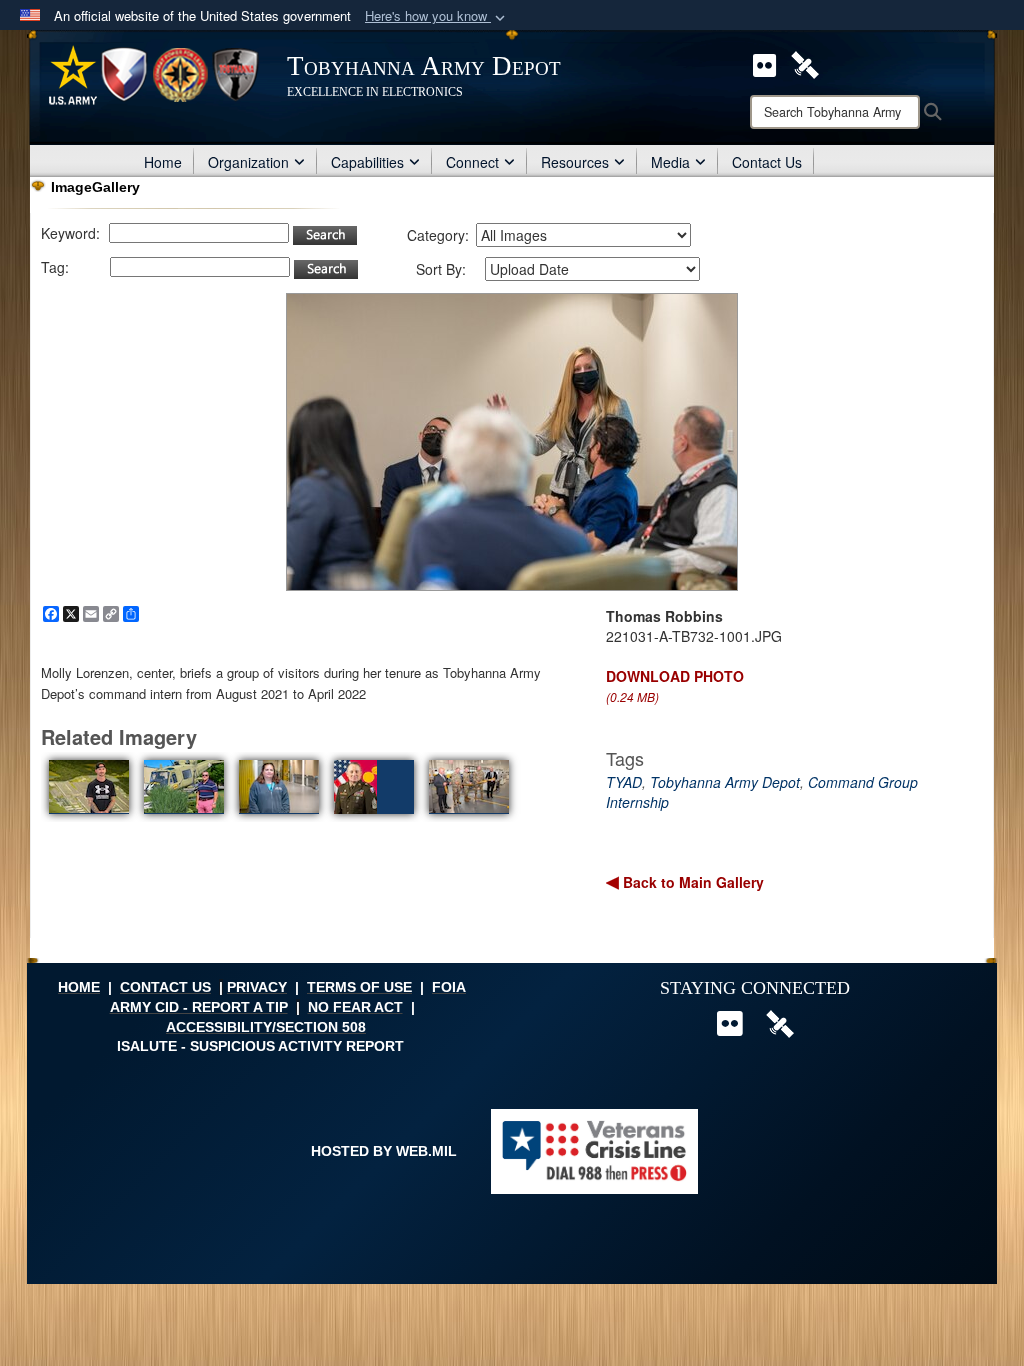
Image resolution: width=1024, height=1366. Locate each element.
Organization (248, 162)
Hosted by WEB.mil (384, 1151)
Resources (575, 162)
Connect (472, 162)
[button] (437, 16)
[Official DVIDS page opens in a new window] (805, 63)
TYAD (624, 782)
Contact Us (767, 162)
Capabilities (367, 162)
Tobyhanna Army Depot (725, 782)
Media (670, 162)
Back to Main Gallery (691, 882)
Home (163, 162)
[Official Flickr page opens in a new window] (764, 63)
